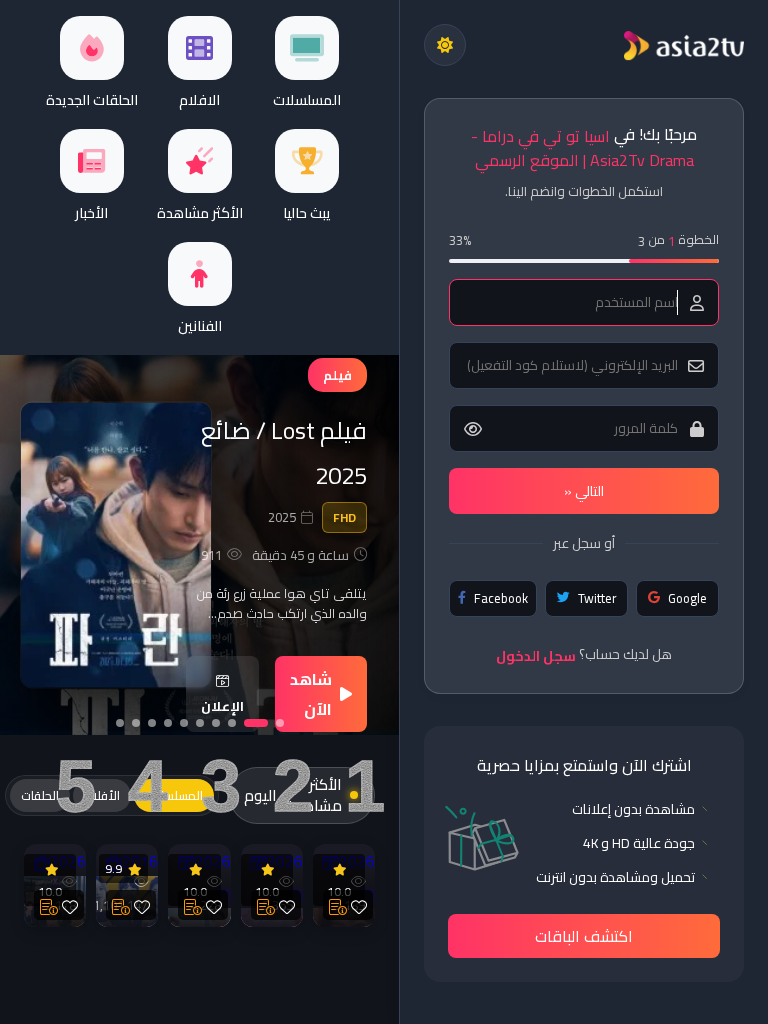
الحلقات (40, 795)
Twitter (597, 598)
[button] (280, 723)
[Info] (338, 905)
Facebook (501, 598)
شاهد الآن (311, 694)
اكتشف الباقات (584, 936)
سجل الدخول (536, 656)
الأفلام (102, 795)
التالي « (584, 491)
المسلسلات (174, 795)
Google (687, 598)
